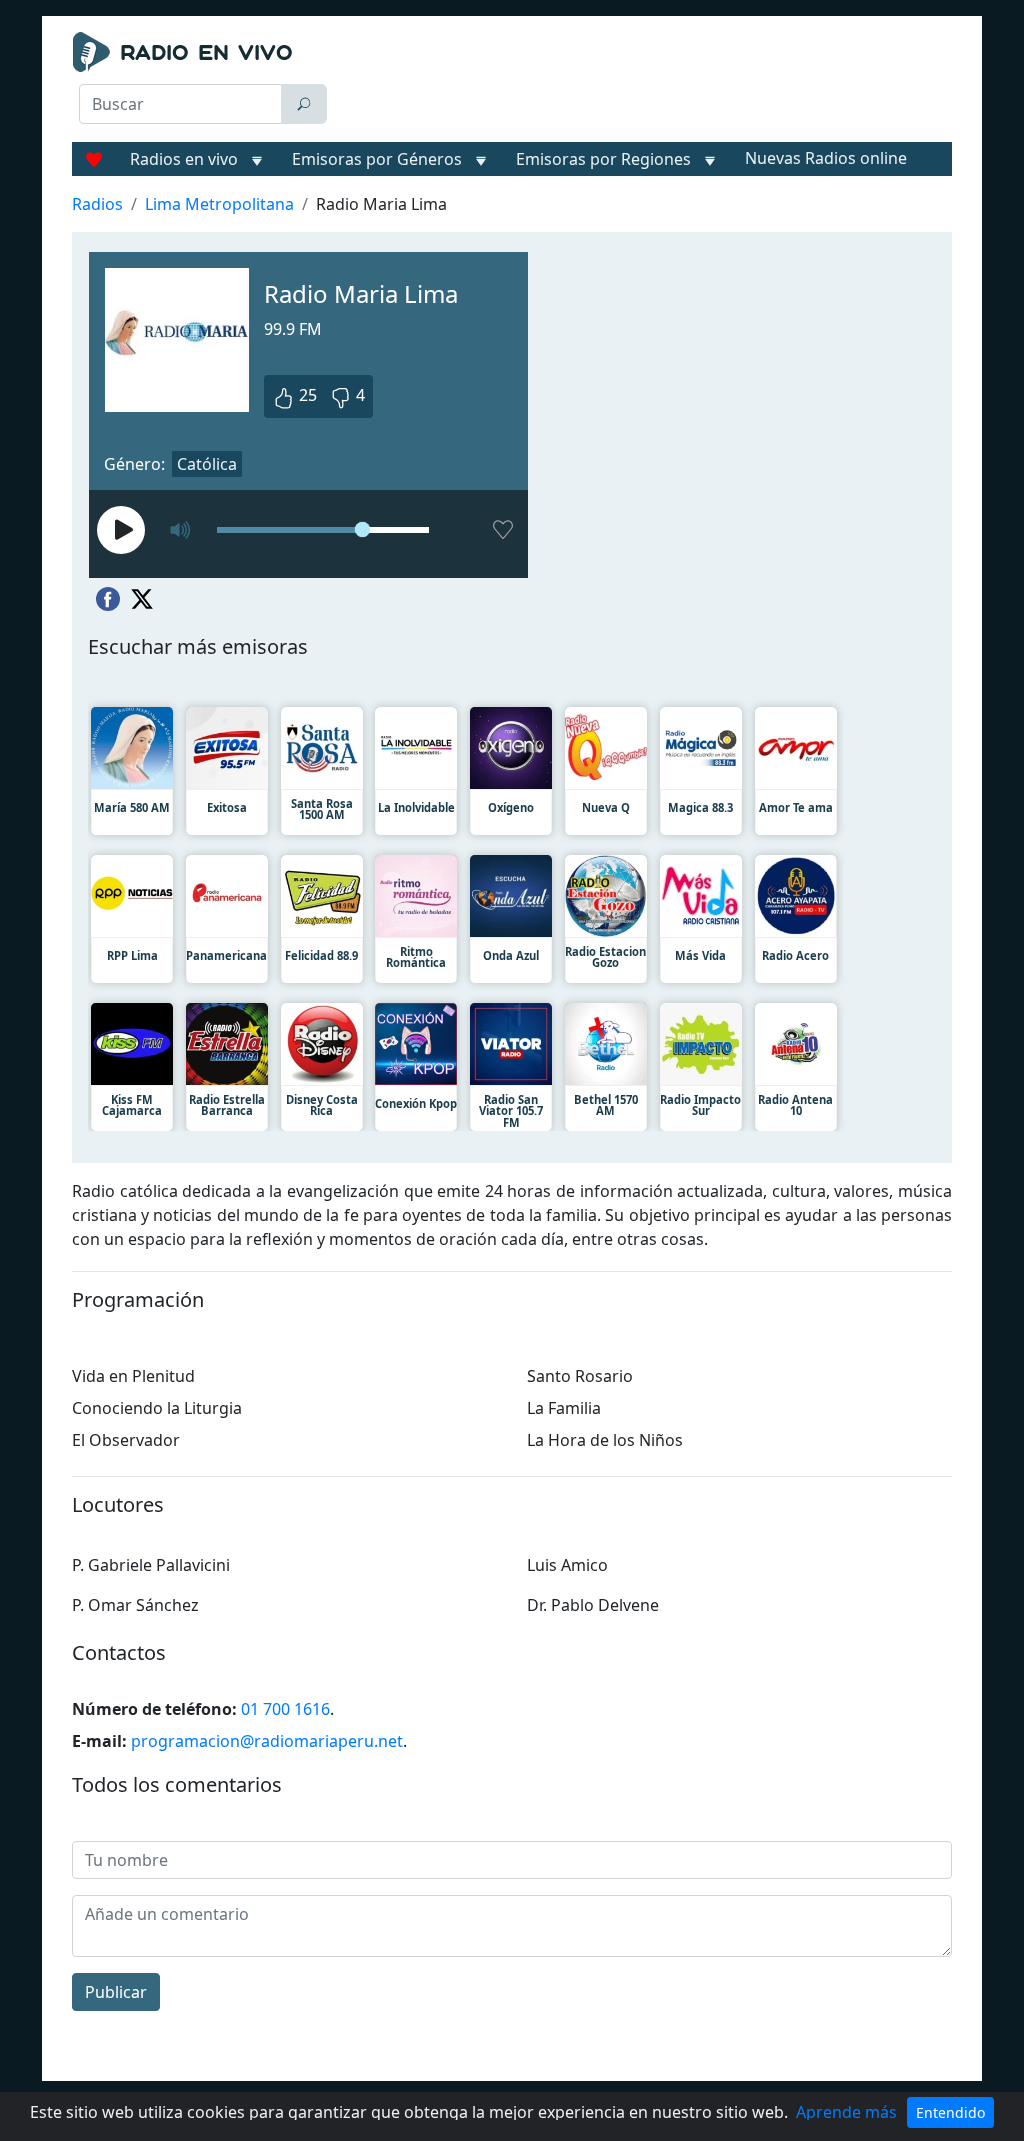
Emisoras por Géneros (377, 159)
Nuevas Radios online (826, 158)
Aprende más (846, 2112)
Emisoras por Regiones (603, 159)
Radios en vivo (184, 159)
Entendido (950, 2112)
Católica (207, 464)
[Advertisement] (647, 82)
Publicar (116, 1992)
